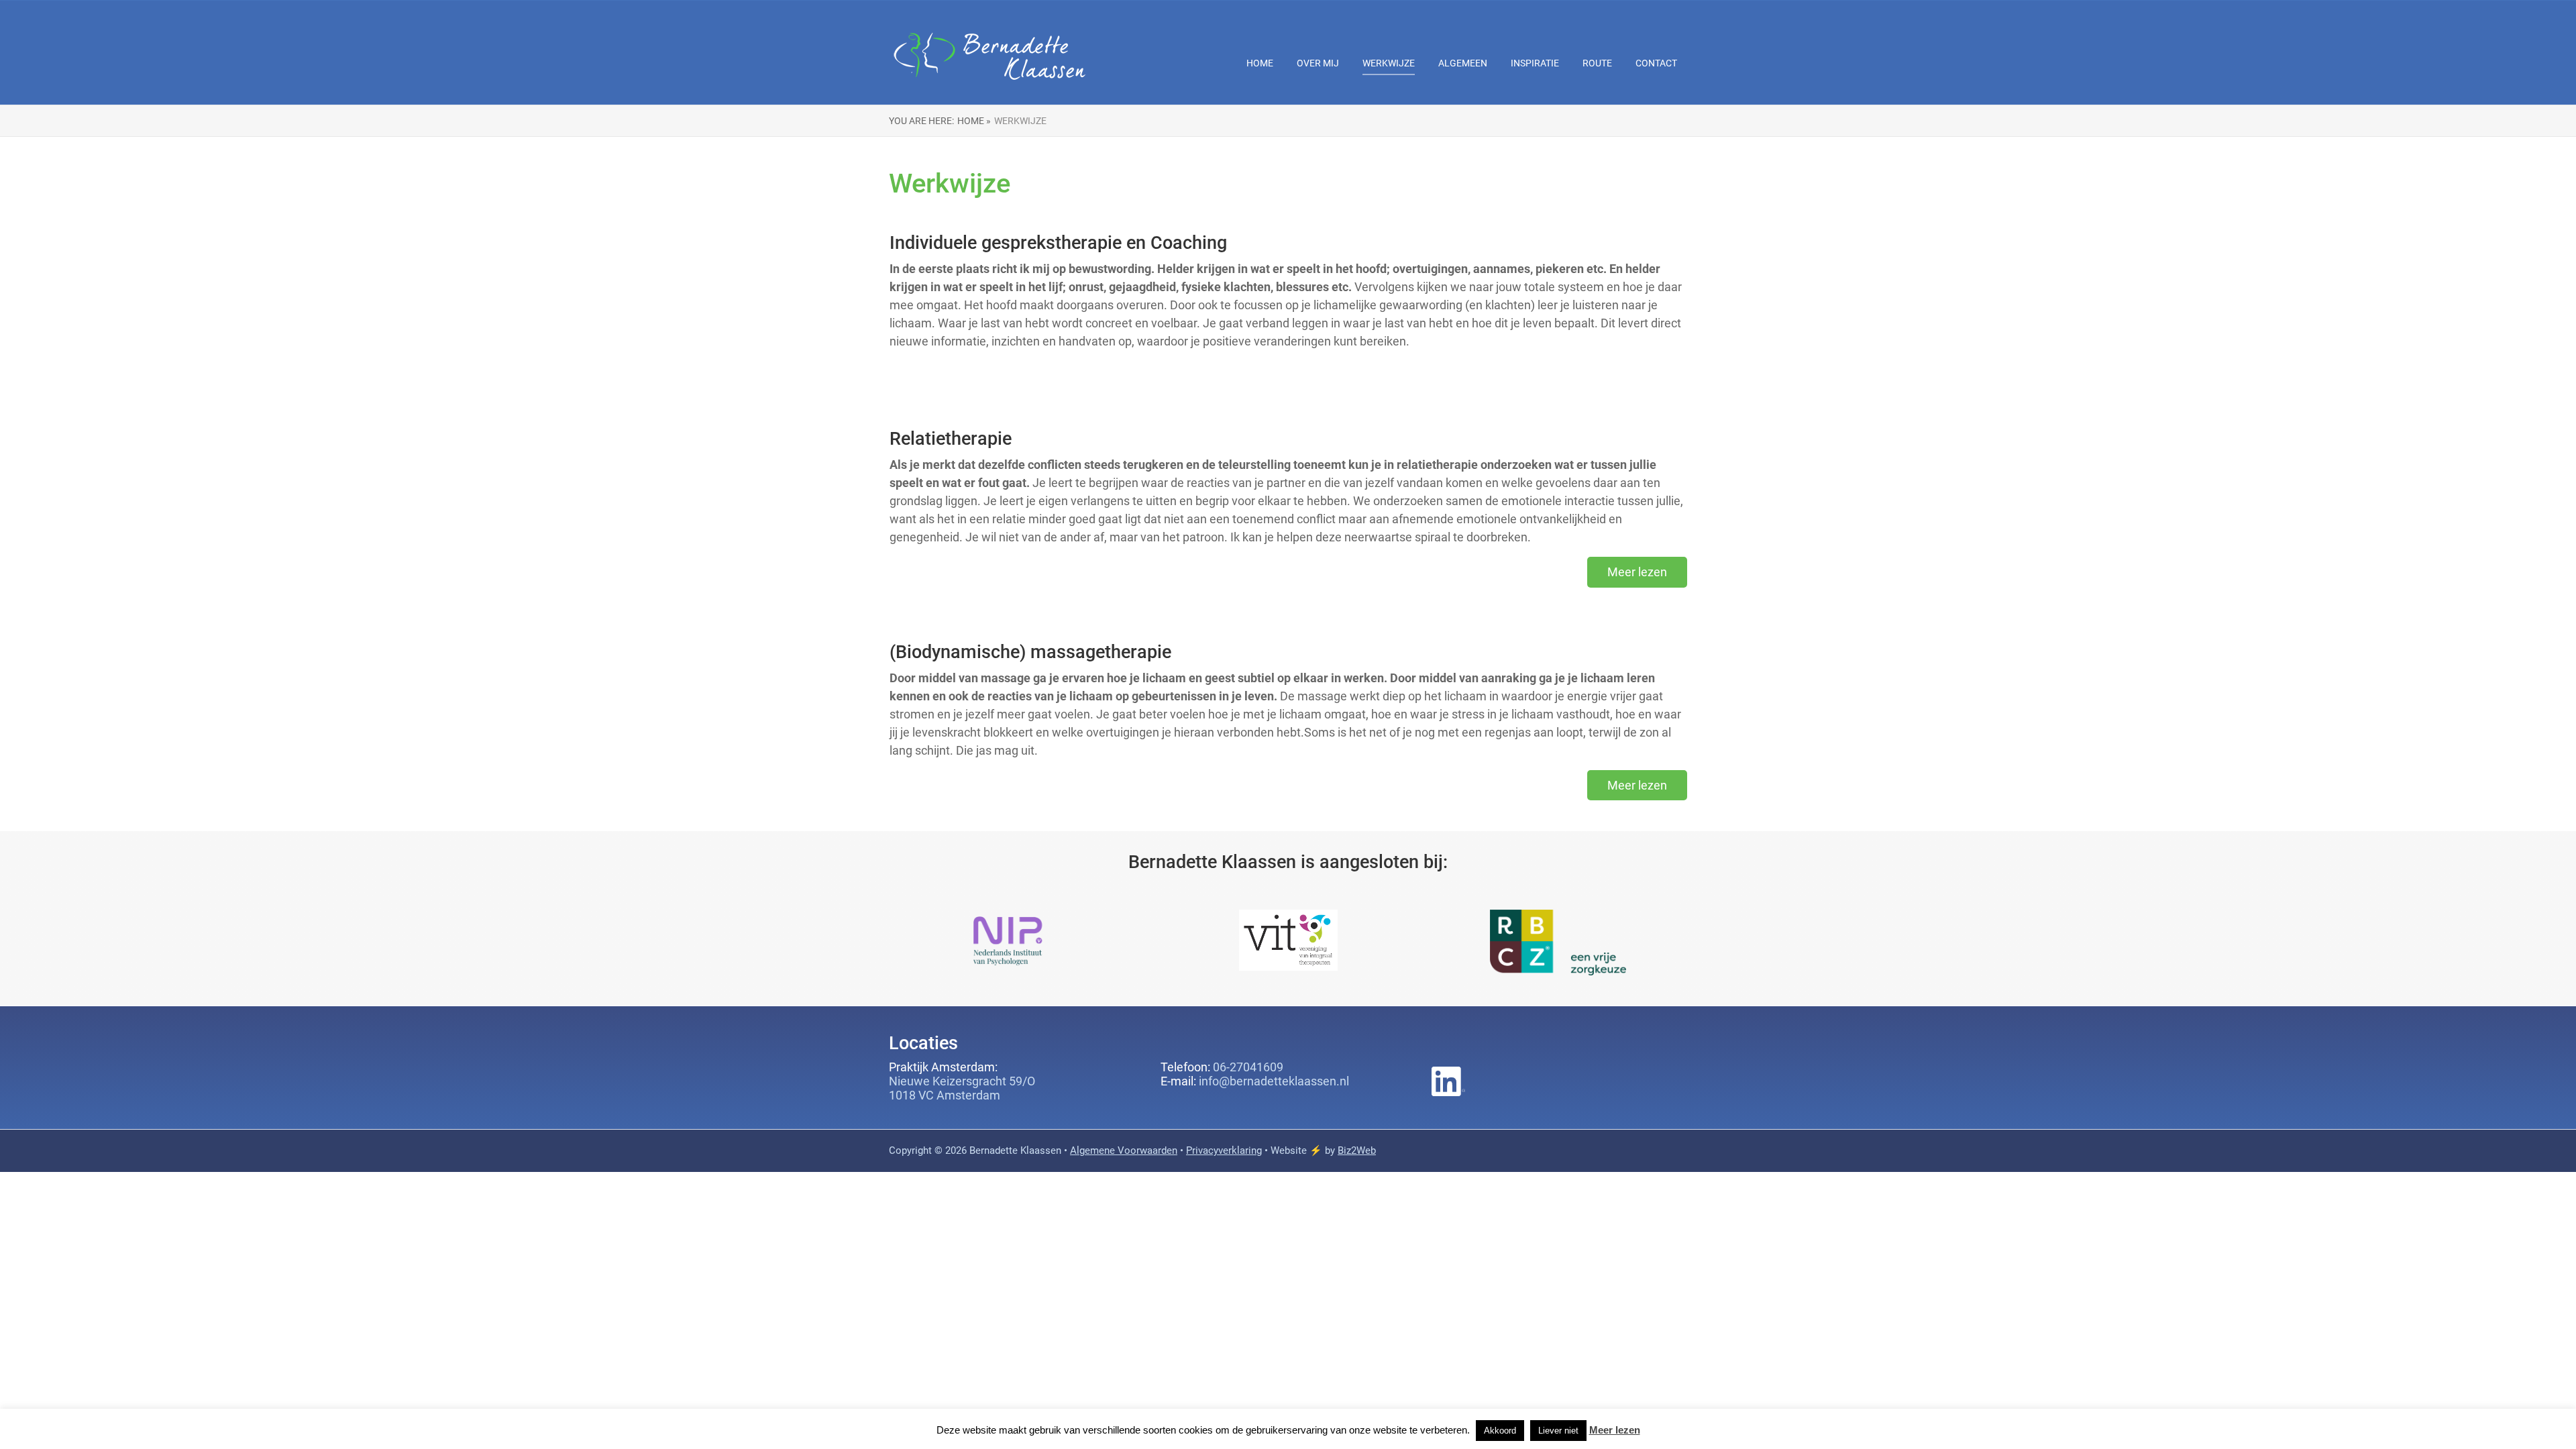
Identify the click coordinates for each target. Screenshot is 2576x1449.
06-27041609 (1248, 1067)
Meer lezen (1615, 1430)
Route (1597, 63)
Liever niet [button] (1558, 1431)
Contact (1656, 63)
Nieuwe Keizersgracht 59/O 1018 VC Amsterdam (962, 1088)
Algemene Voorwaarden (1124, 1150)
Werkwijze (1389, 63)
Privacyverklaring (1224, 1150)
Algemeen (1463, 63)
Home (1260, 63)
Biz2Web (1357, 1150)
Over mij (1318, 63)
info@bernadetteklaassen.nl (1274, 1081)
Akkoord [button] (1500, 1431)
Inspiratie (1535, 63)
